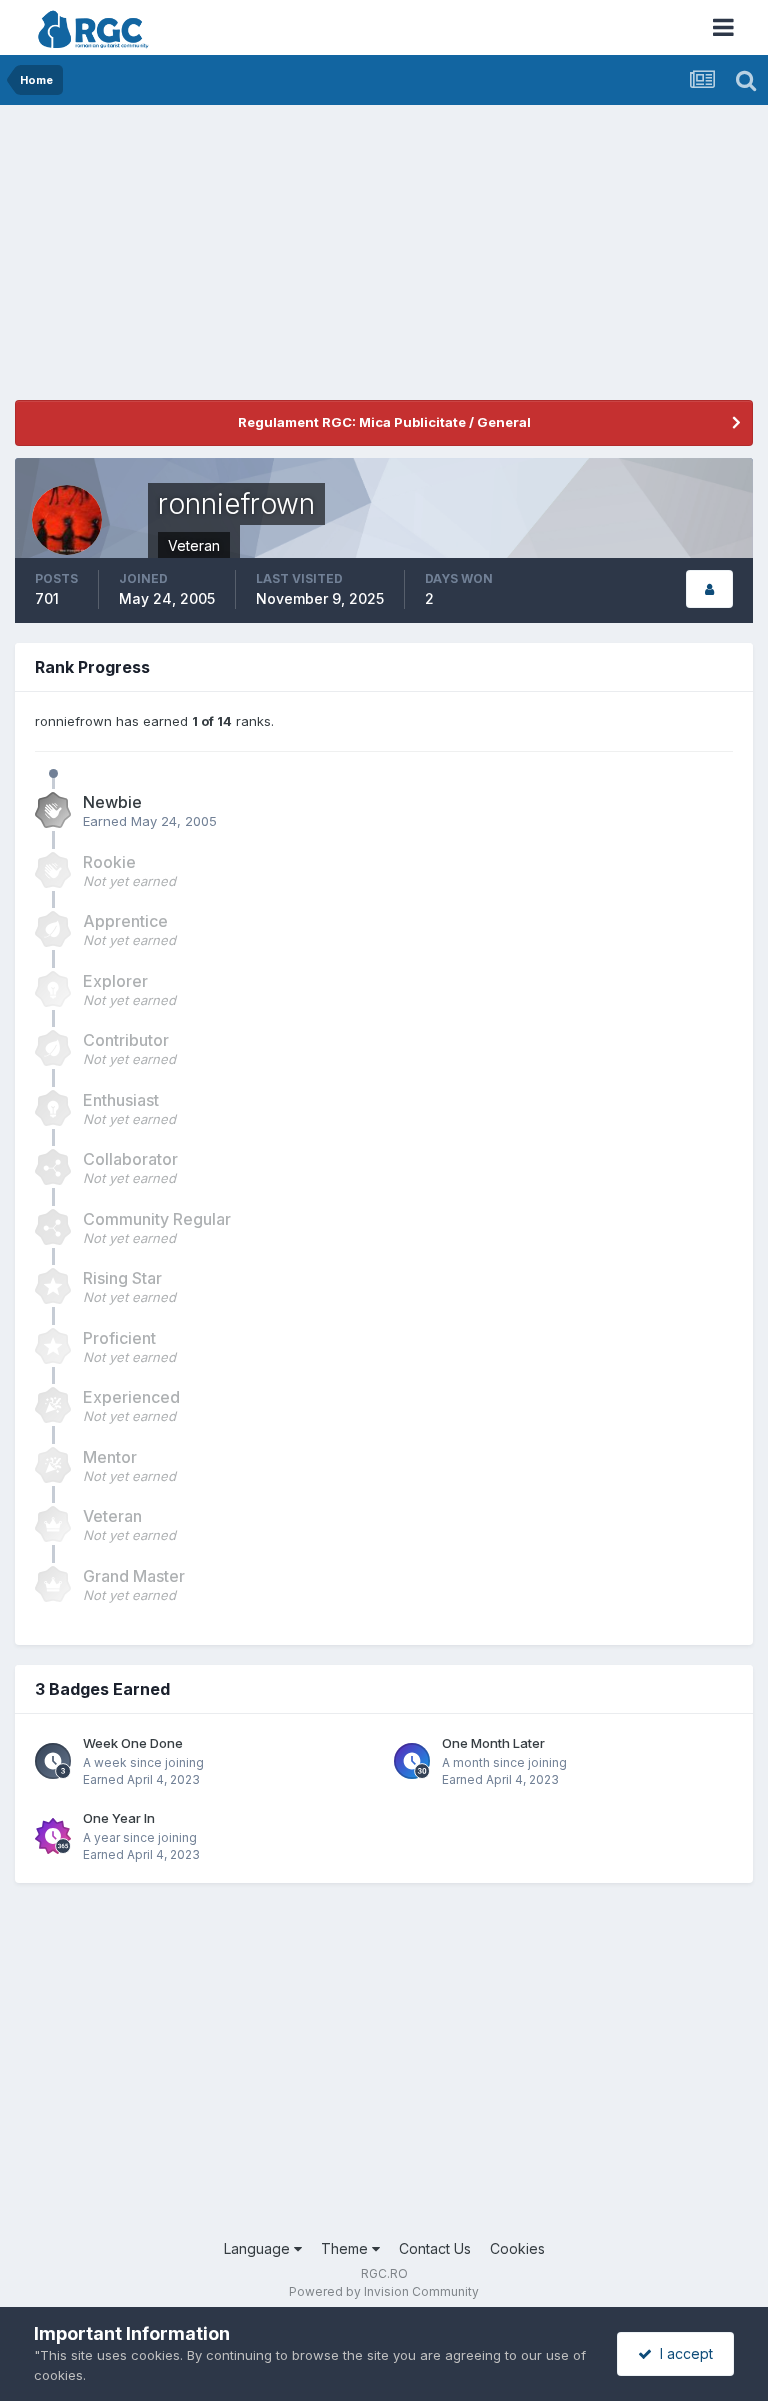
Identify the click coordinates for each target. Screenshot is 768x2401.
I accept (682, 2353)
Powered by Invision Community (384, 2291)
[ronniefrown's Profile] (709, 589)
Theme (346, 2248)
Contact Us (435, 2248)
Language (259, 2248)
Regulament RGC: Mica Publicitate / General (384, 422)
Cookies (517, 2248)
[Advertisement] (249, 260)
